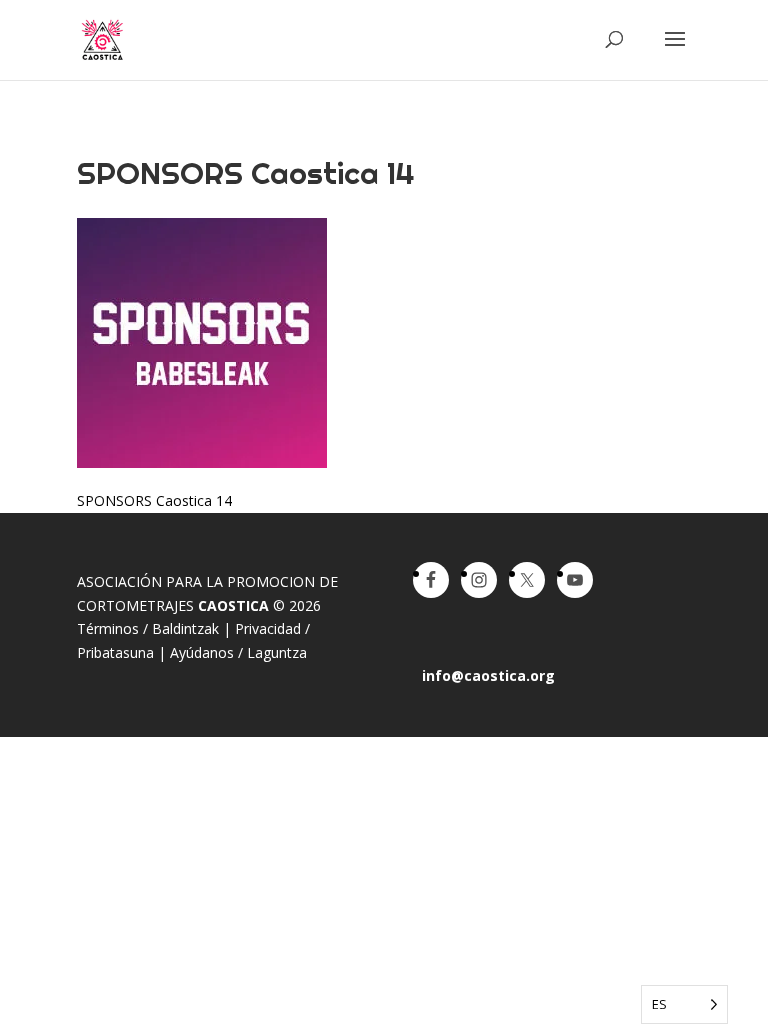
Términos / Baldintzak (148, 628)
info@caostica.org (488, 675)
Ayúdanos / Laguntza (238, 652)
